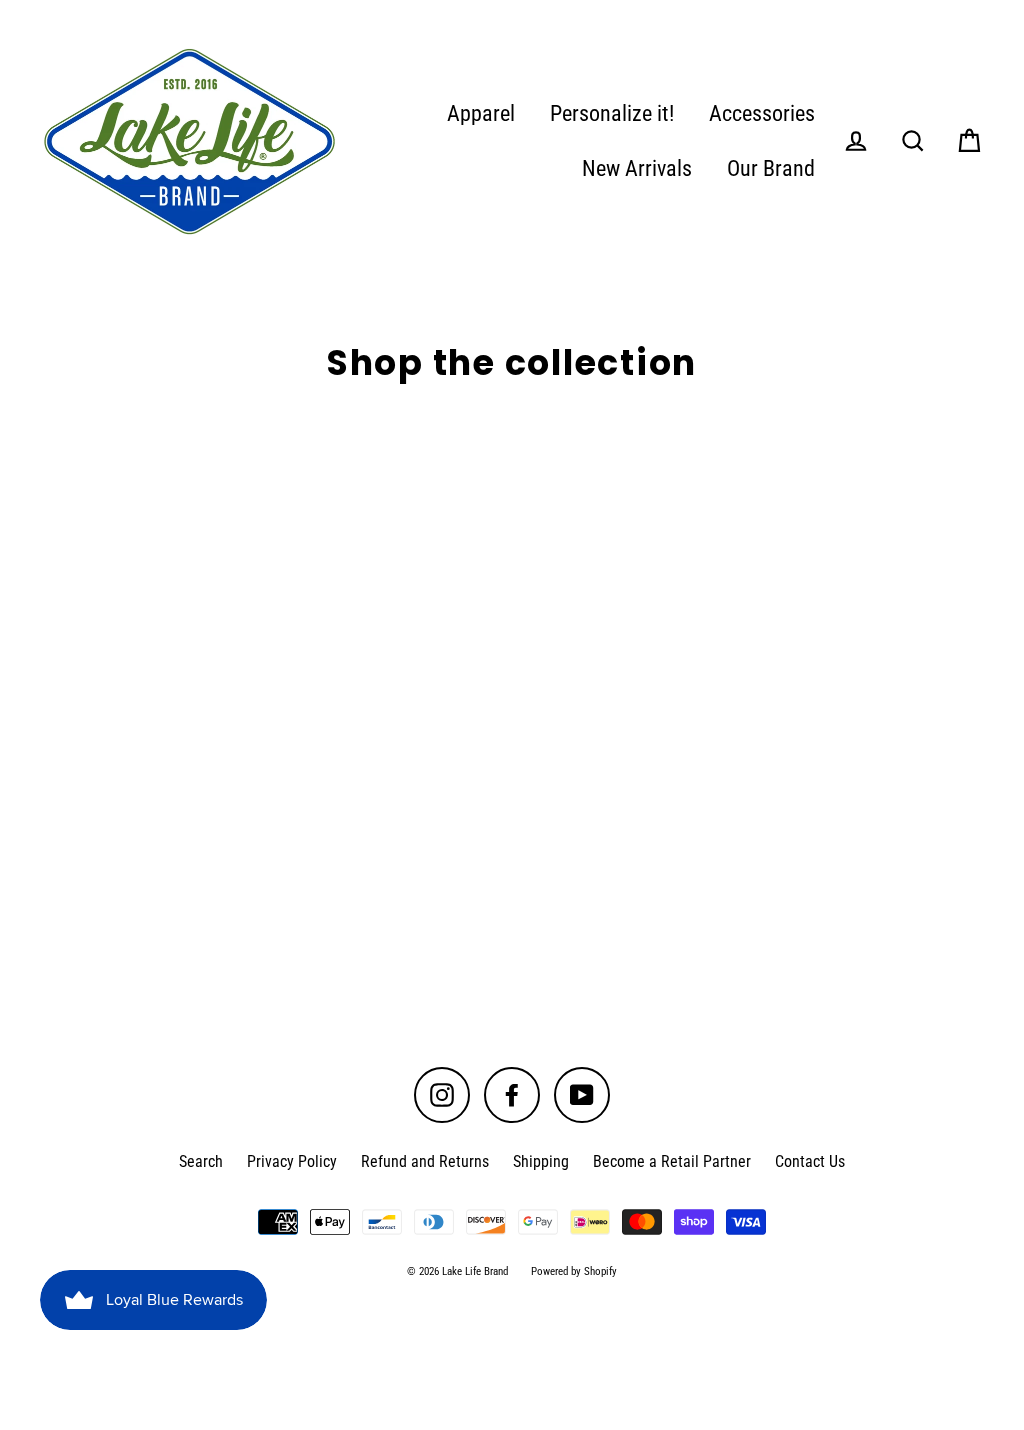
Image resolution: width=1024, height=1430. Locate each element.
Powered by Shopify (574, 1271)
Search (201, 1161)
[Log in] (856, 141)
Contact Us (810, 1161)
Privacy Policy (292, 1161)
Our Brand (771, 168)
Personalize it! (612, 113)
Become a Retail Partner (672, 1161)
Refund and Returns (425, 1161)
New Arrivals (637, 168)
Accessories (762, 113)
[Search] (913, 141)
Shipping (541, 1161)
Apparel (481, 113)
